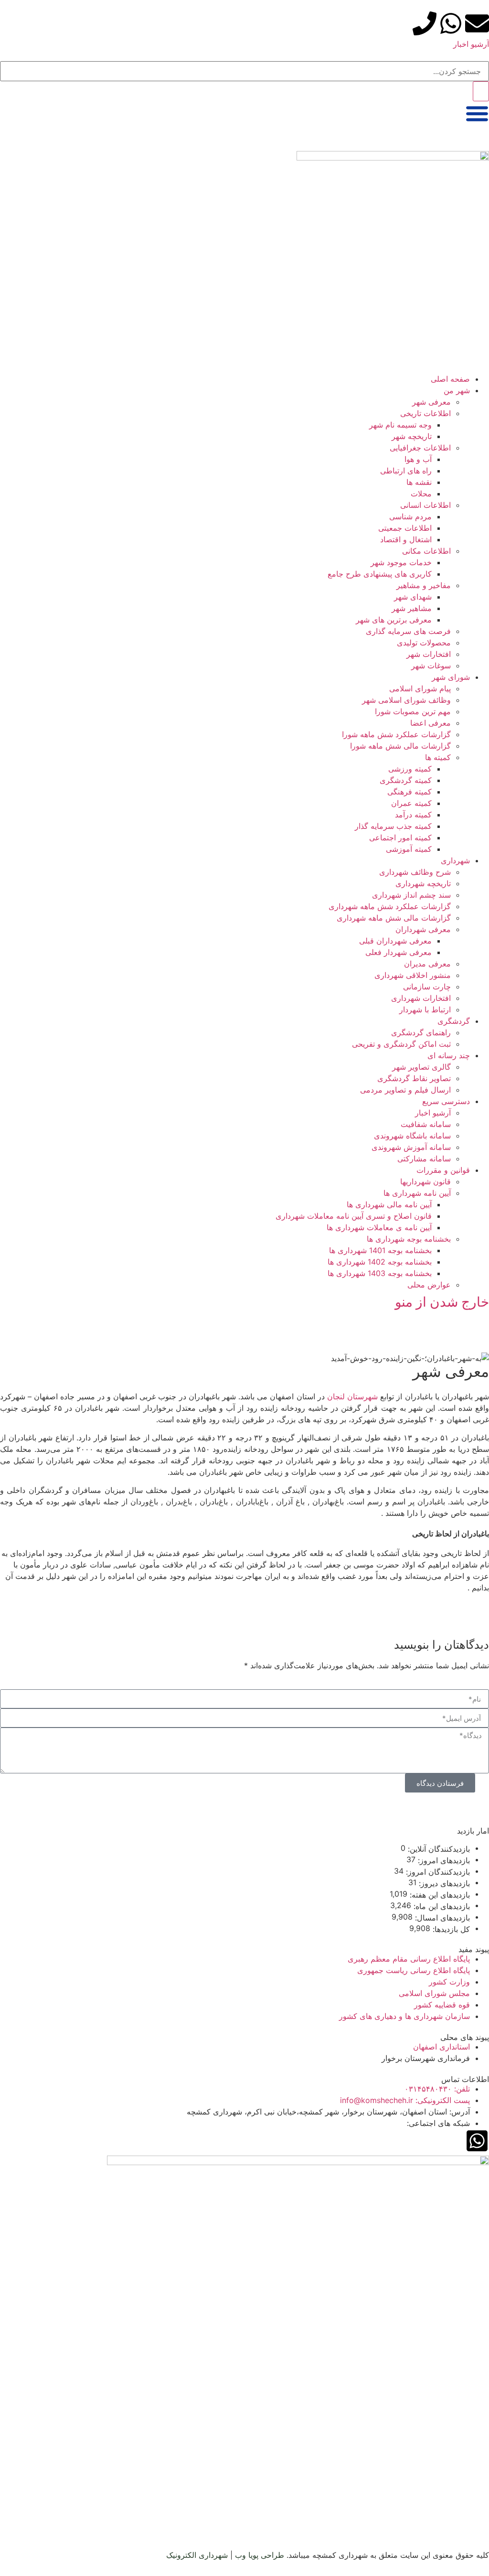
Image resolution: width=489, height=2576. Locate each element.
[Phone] (425, 23)
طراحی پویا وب (260, 2555)
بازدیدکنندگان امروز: (437, 1872)
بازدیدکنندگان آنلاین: (438, 1849)
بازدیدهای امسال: (441, 1918)
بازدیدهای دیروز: (443, 1883)
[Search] (481, 91)
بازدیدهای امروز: (443, 1860)
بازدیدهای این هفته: (439, 1895)
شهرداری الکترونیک (197, 2555)
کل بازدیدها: (450, 1929)
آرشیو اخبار (471, 44)
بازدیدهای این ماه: (441, 1906)
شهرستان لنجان (352, 1396)
